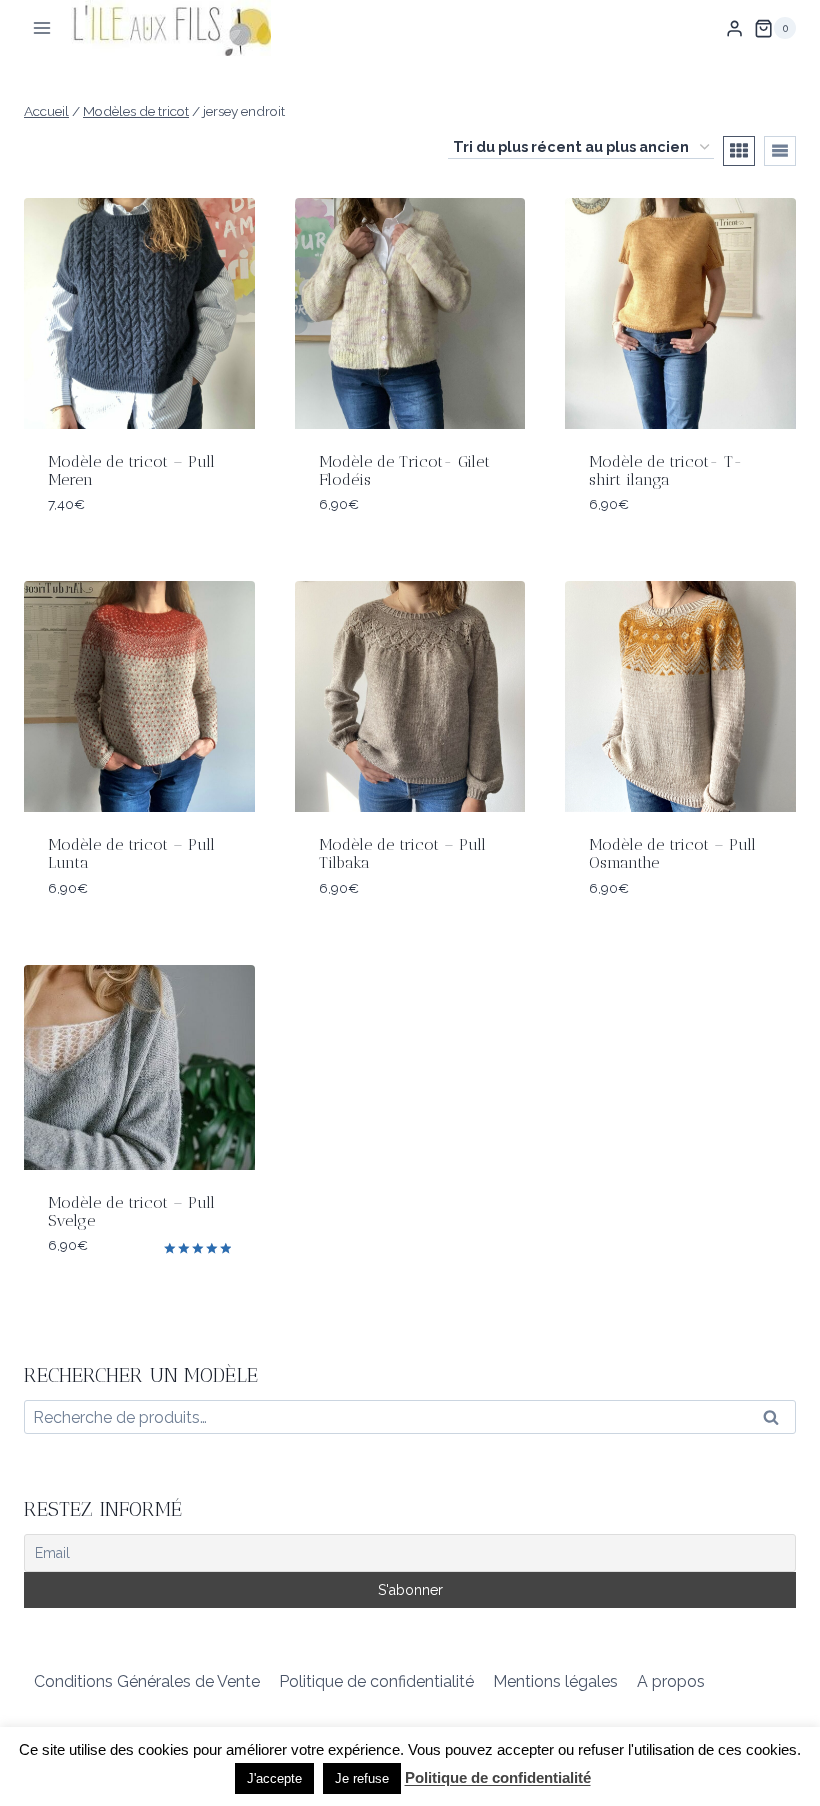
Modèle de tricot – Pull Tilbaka (402, 853)
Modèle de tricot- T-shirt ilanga (666, 470)
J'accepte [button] (274, 1778)
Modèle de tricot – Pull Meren (131, 470)
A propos (671, 1681)
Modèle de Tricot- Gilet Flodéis (404, 470)
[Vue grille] (739, 151)
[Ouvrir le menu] (42, 28)
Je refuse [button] (362, 1778)
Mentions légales (555, 1681)
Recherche (777, 1421)
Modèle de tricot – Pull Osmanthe (672, 853)
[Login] (734, 28)
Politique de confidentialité (376, 1681)
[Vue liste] (780, 151)
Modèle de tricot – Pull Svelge (131, 1211)
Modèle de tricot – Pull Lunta (131, 853)
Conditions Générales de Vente (147, 1681)
